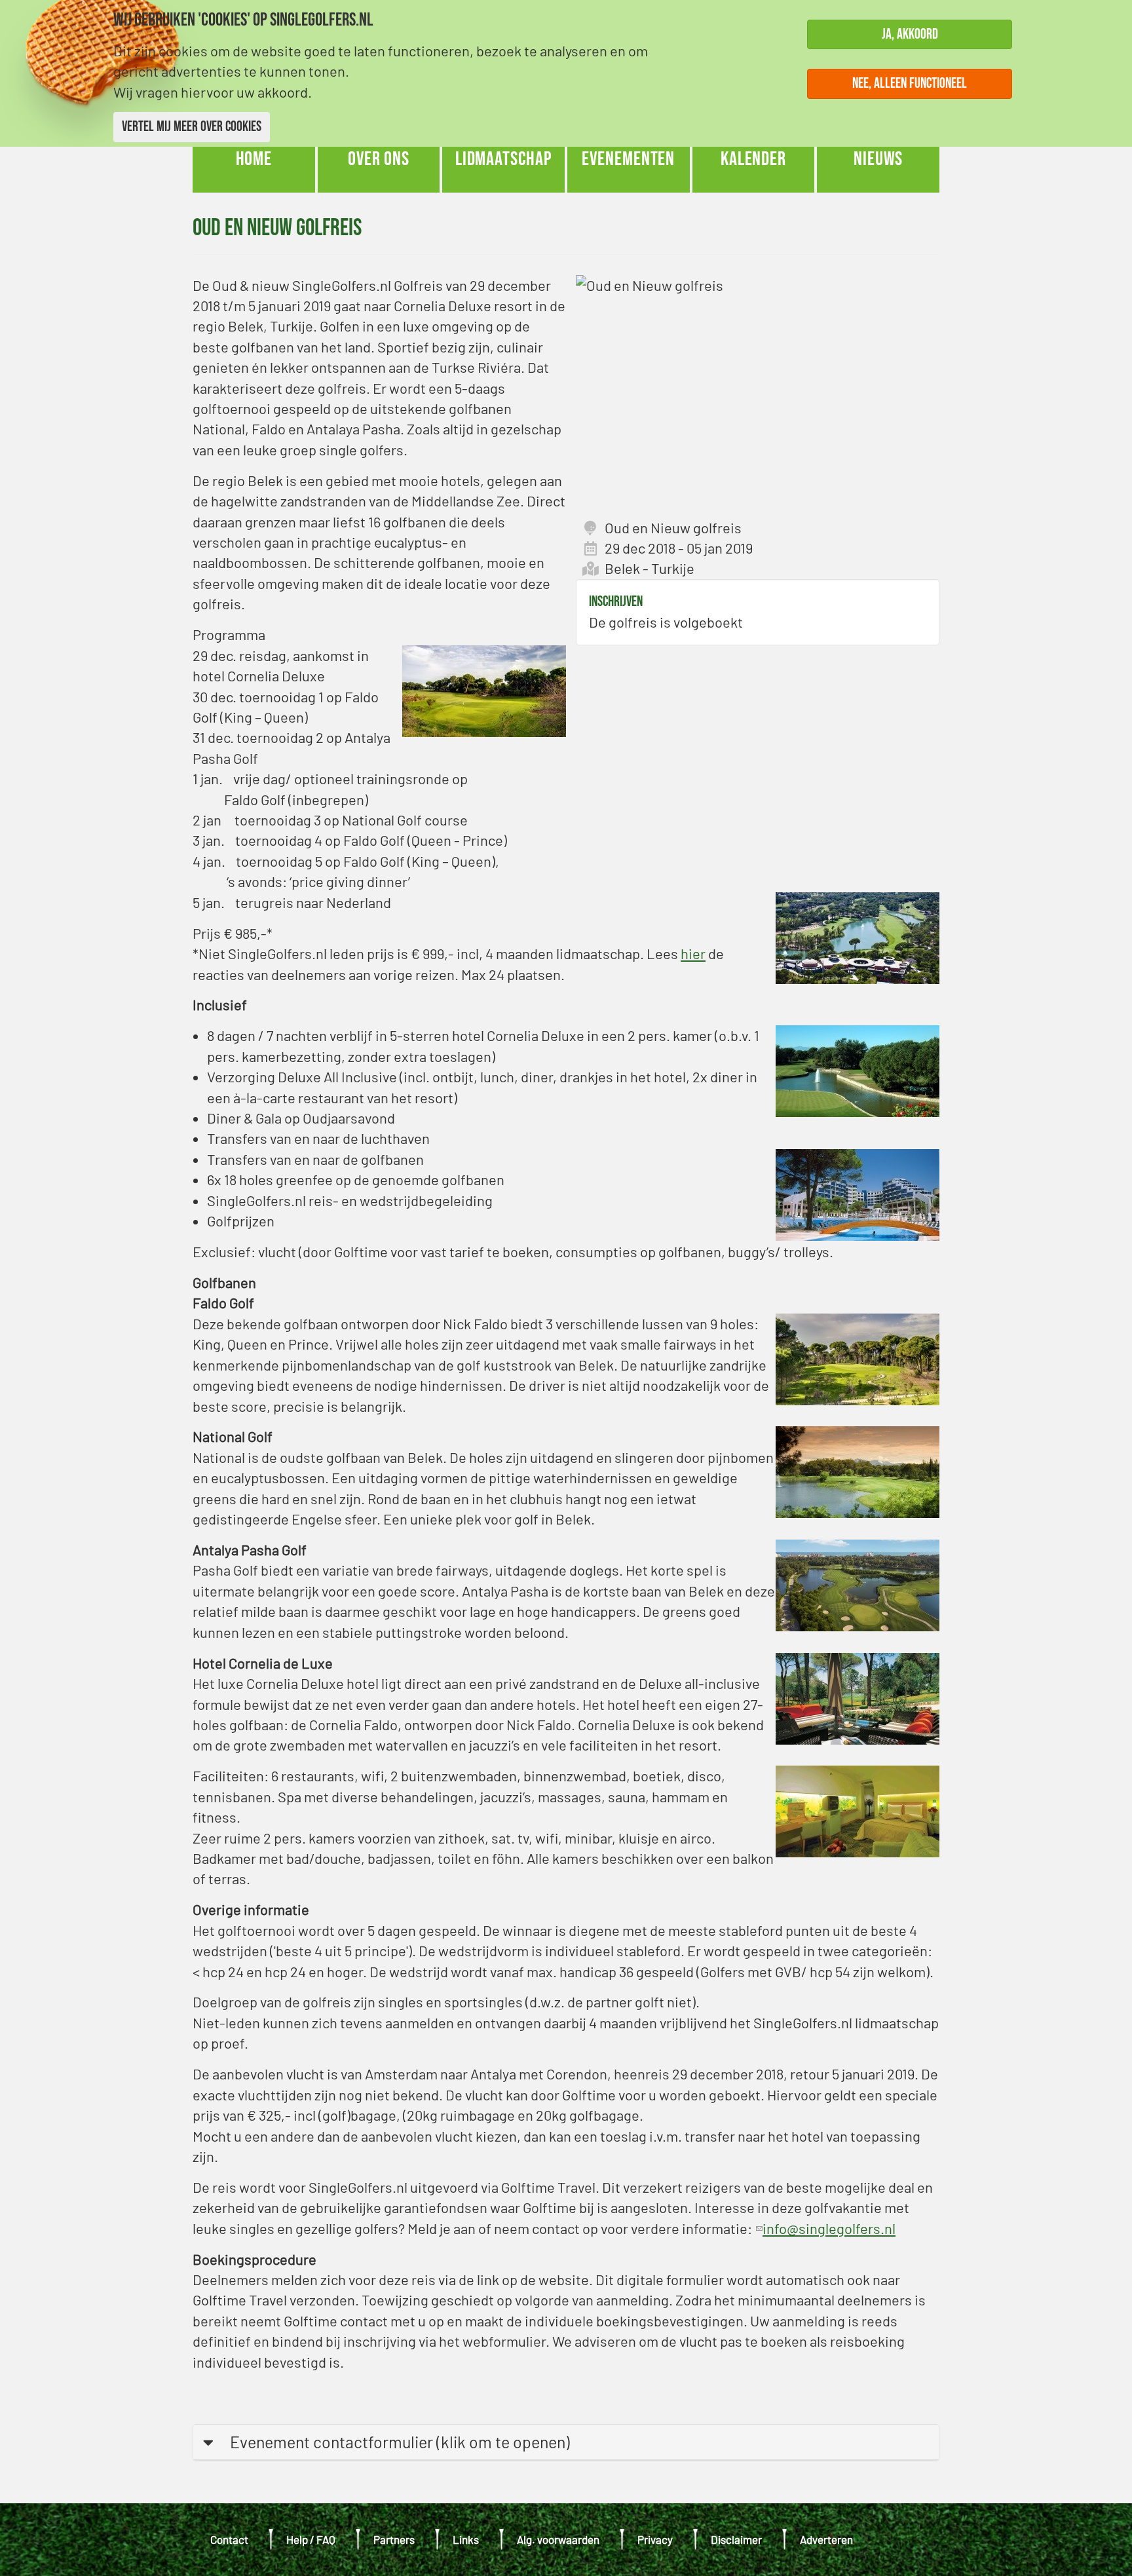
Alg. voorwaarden (558, 2539)
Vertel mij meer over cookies (192, 127)
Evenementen (628, 159)
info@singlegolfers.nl (825, 2228)
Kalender (753, 159)
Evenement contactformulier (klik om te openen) (400, 2442)
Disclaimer (736, 2539)
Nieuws (878, 159)
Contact (229, 2539)
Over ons (379, 159)
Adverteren (826, 2539)
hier (693, 953)
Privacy (655, 2539)
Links (466, 2539)
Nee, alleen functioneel (910, 84)
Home (254, 159)
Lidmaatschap (504, 159)
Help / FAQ (311, 2539)
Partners (394, 2539)
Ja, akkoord (910, 34)
